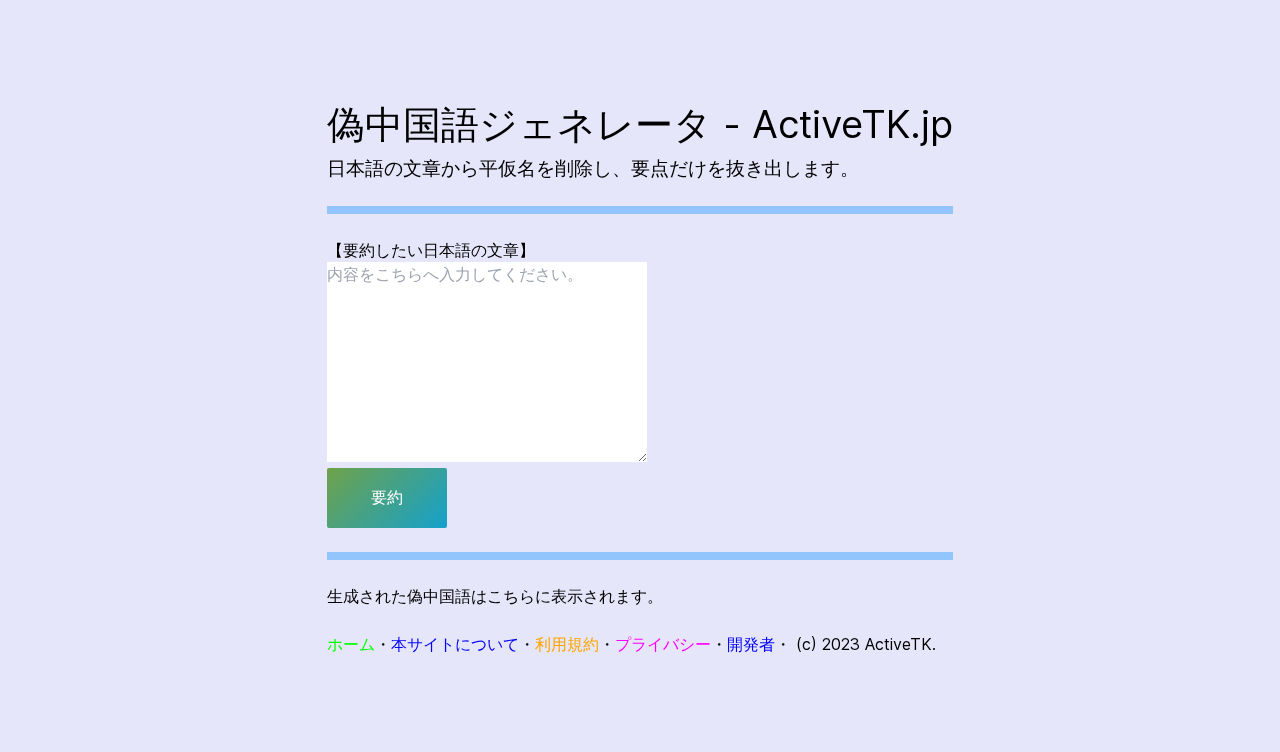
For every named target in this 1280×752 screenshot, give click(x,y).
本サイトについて (455, 644)
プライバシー (663, 644)
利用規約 (567, 644)
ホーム (351, 644)
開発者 (751, 644)
